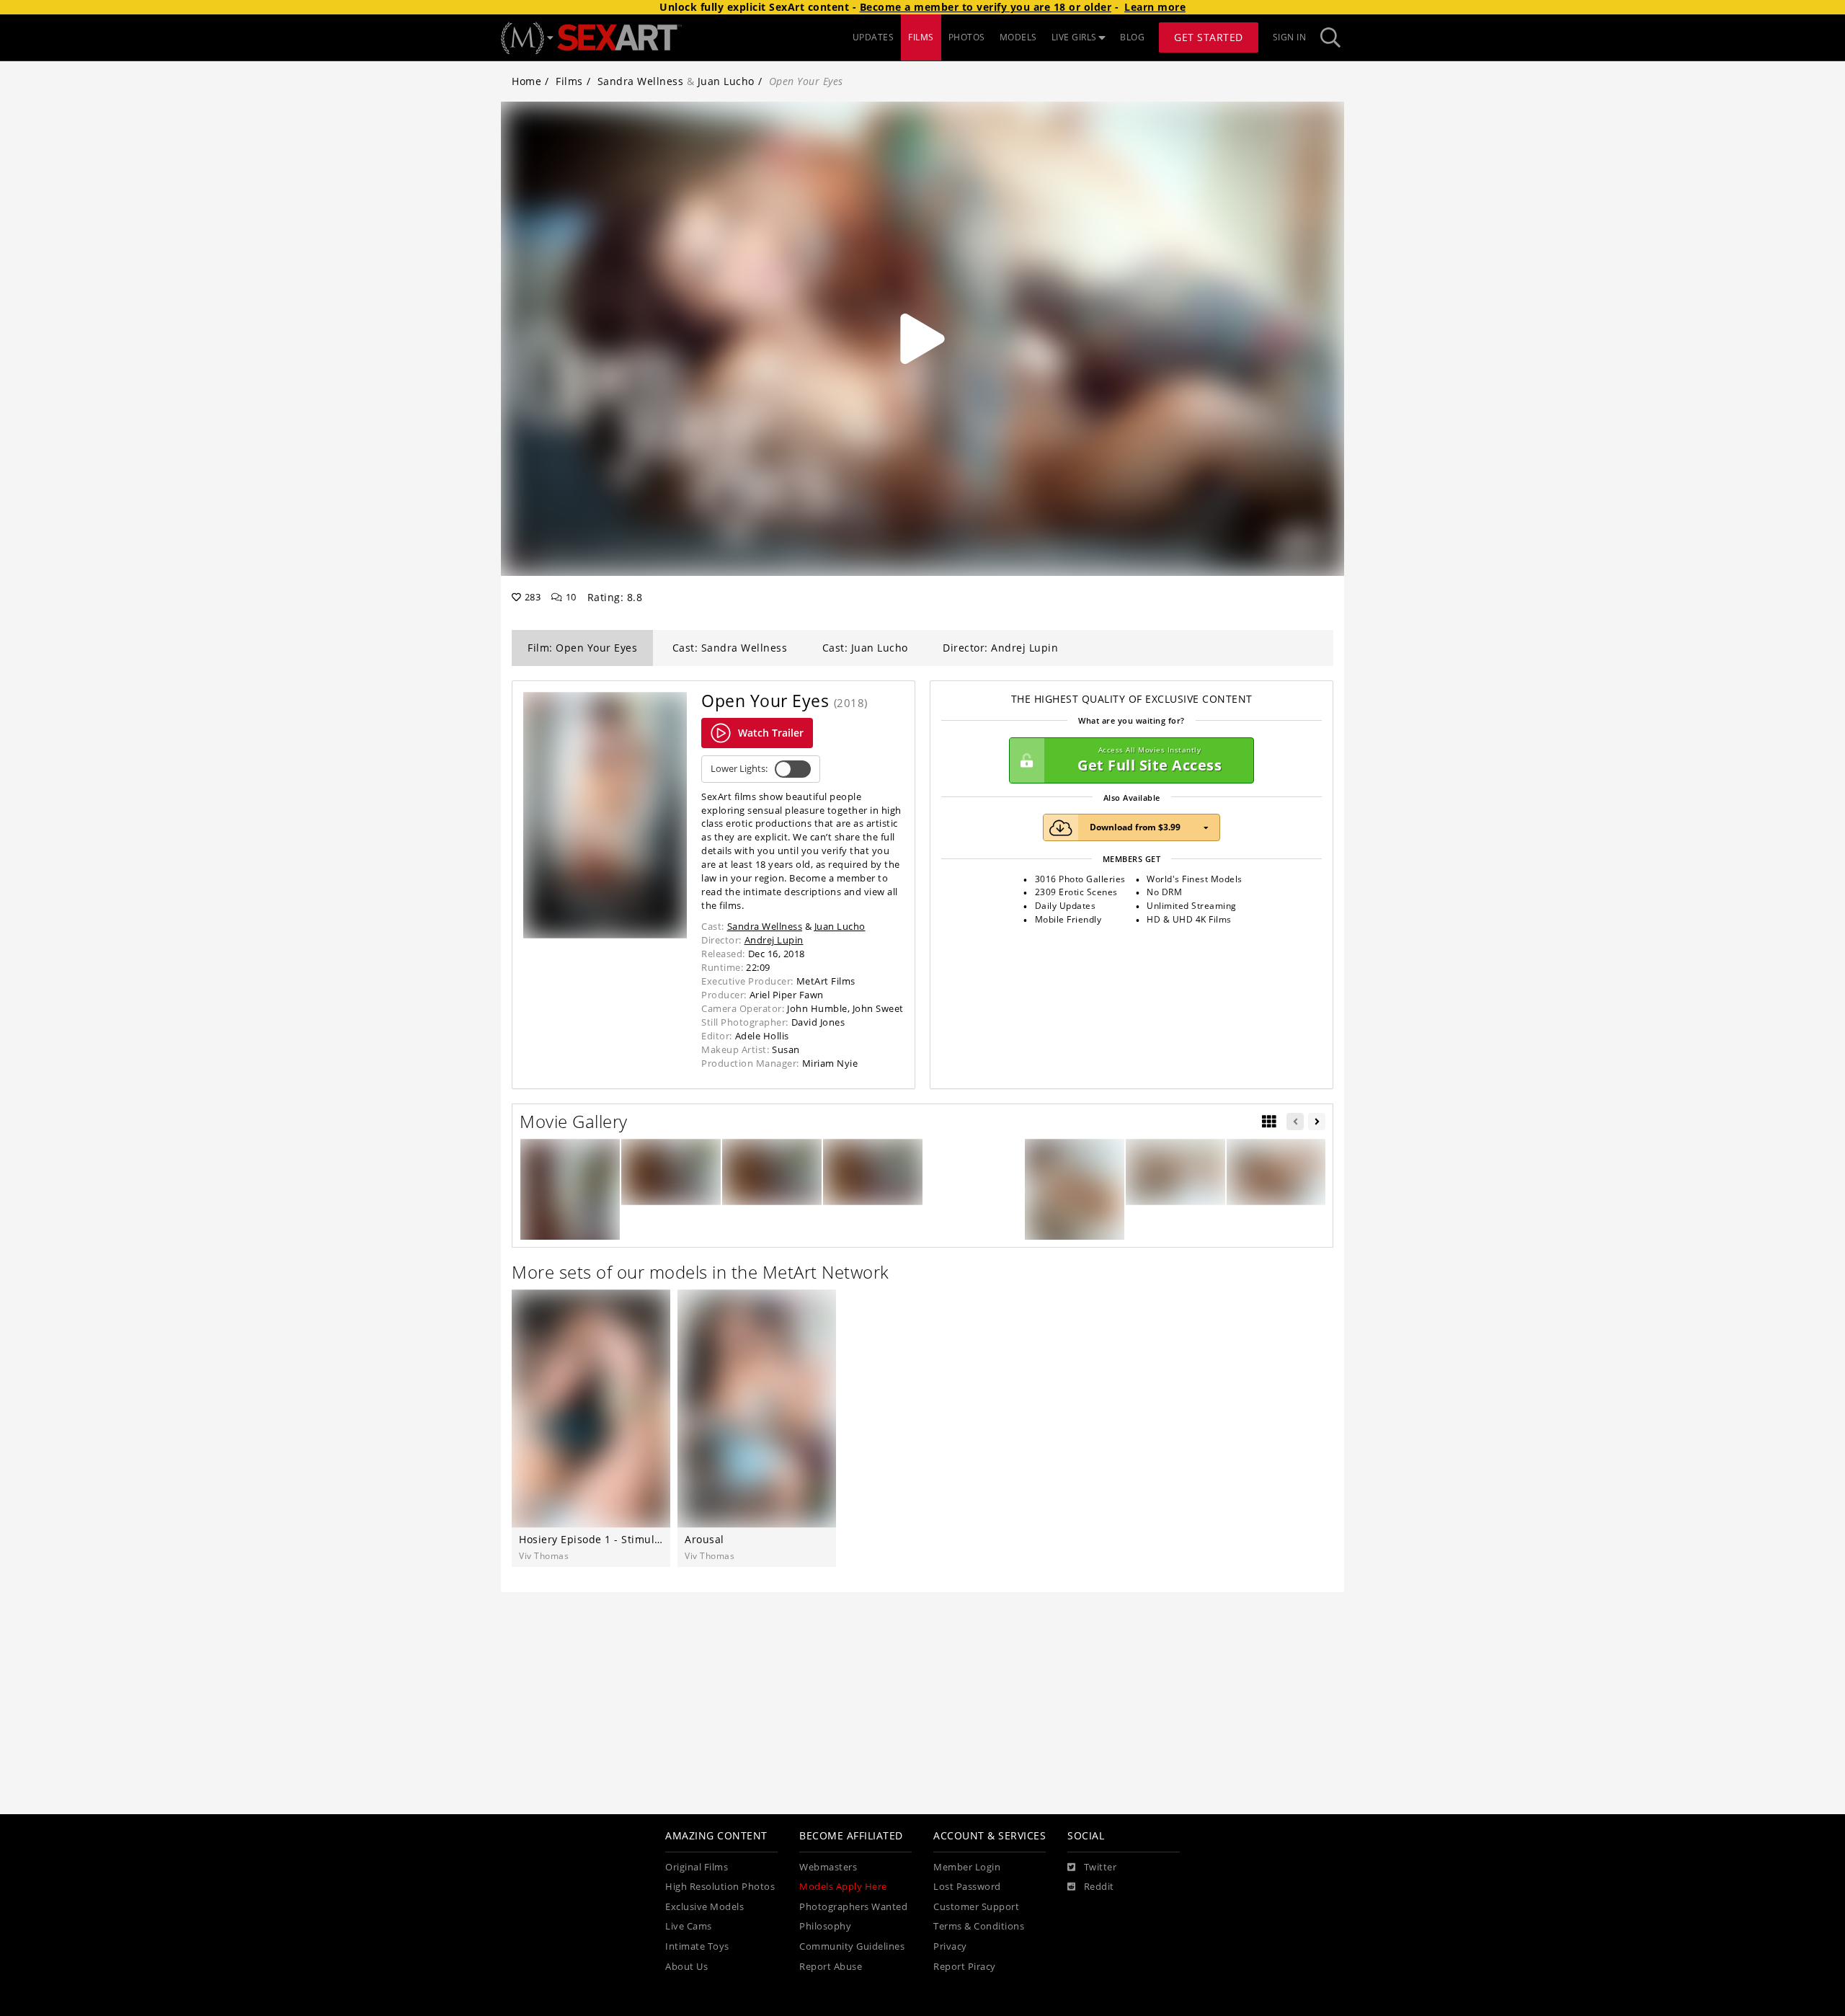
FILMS (921, 37)
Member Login (967, 1867)
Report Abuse (831, 1967)
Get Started (1209, 37)
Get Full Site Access (1150, 760)
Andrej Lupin (774, 940)
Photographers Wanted (853, 1907)
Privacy (950, 1946)
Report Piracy (965, 1967)
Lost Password (967, 1887)
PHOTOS (967, 37)
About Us (686, 1967)
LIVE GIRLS (1074, 37)
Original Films (697, 1867)
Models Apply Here (843, 1887)
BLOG (1132, 37)
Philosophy (825, 1926)
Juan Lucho (726, 81)
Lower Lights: (739, 769)
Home (526, 81)
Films (569, 81)
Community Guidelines (852, 1946)
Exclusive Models (704, 1907)
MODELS (1018, 37)
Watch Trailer (771, 733)
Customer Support (976, 1907)
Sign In (1290, 37)
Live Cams (689, 1926)
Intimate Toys (697, 1946)
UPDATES (873, 37)
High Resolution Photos (720, 1887)
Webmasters (828, 1867)
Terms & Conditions (979, 1926)
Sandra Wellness (641, 81)
